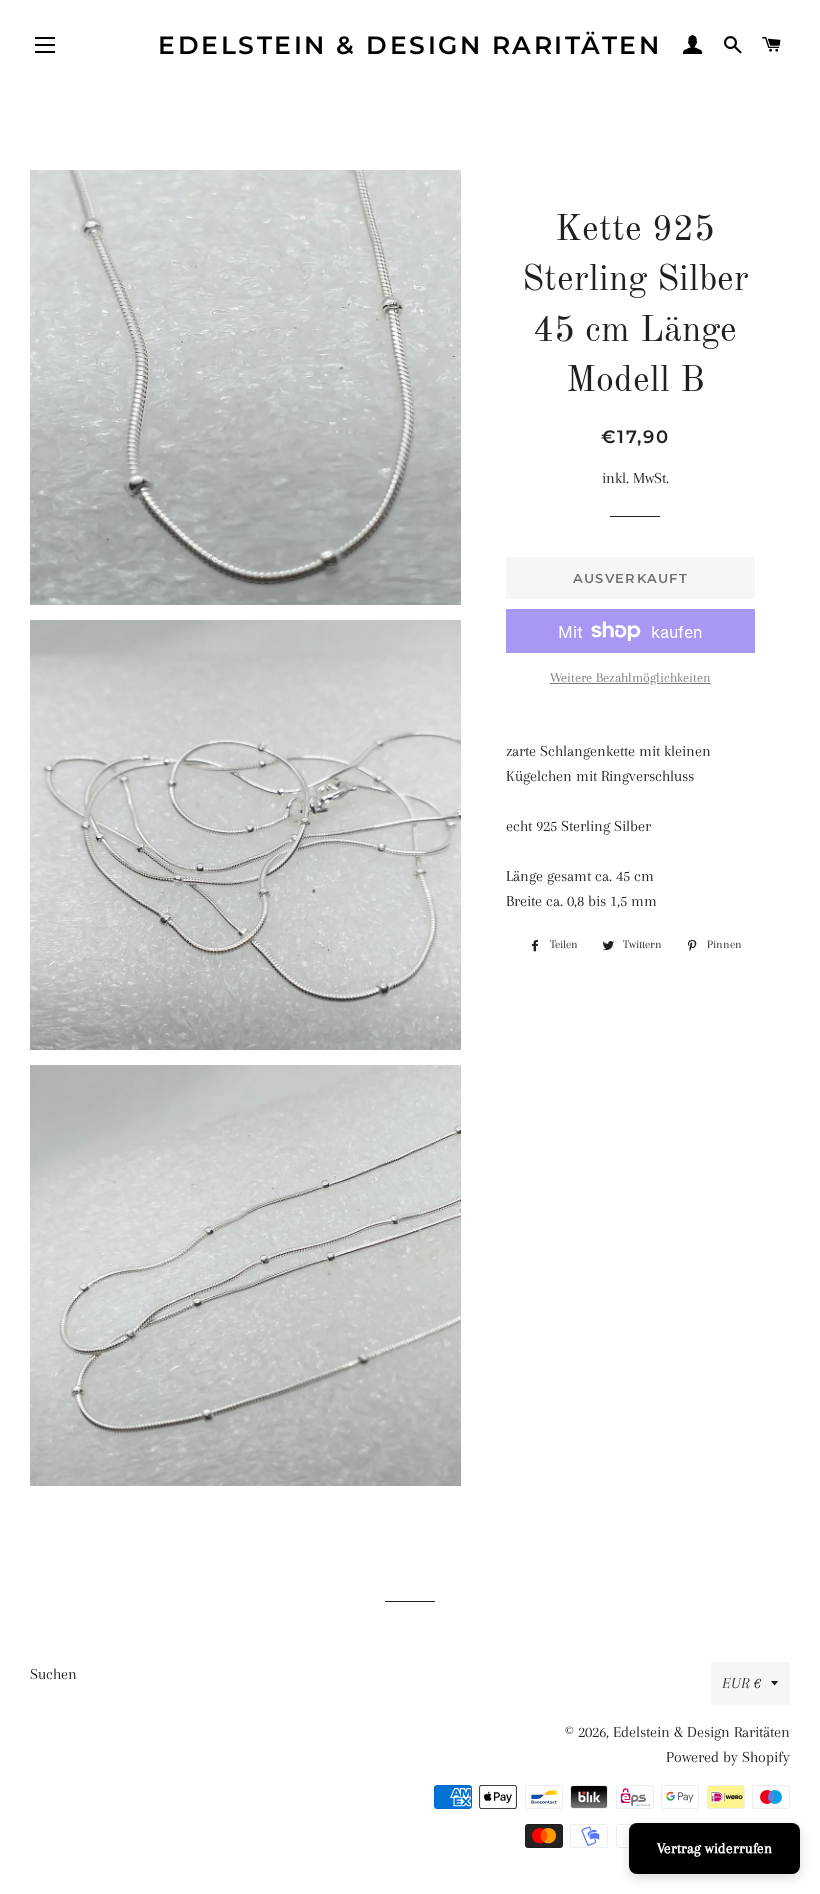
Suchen (53, 1674)
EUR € (741, 1683)
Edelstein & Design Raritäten (409, 45)
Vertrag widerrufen (714, 1848)
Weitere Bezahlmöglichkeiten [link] (630, 677)
